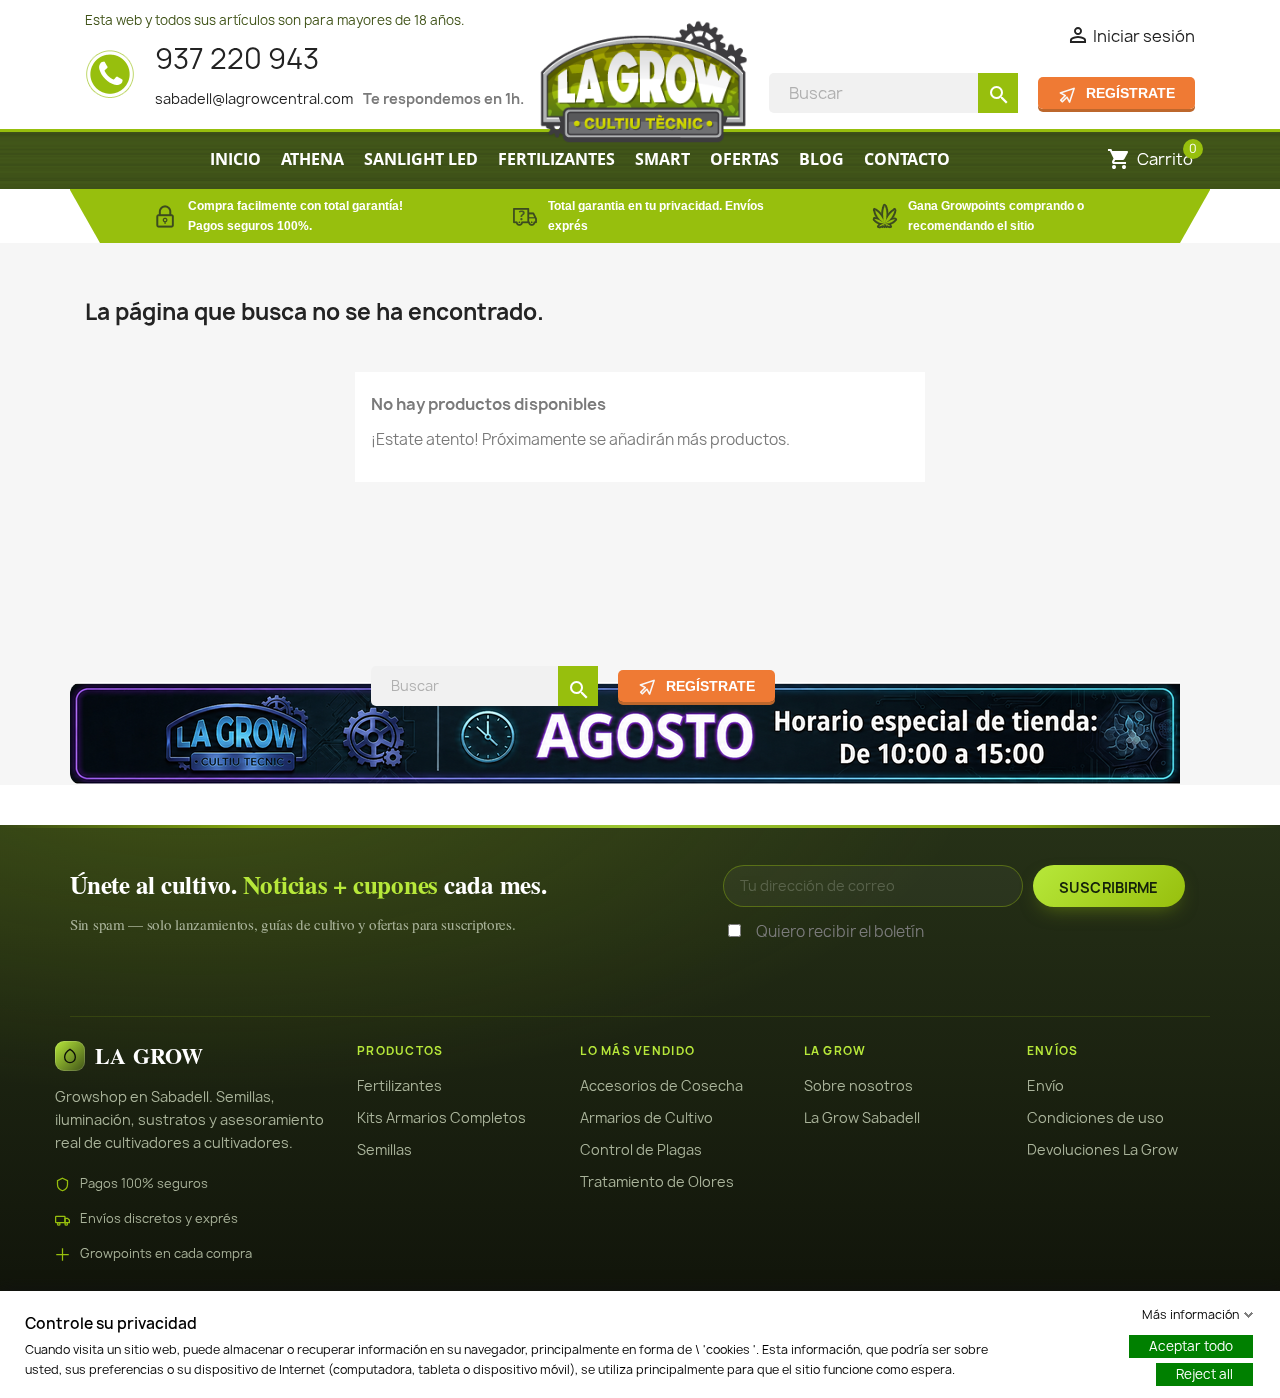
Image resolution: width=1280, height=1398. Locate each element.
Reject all (1204, 1374)
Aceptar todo (1191, 1346)
